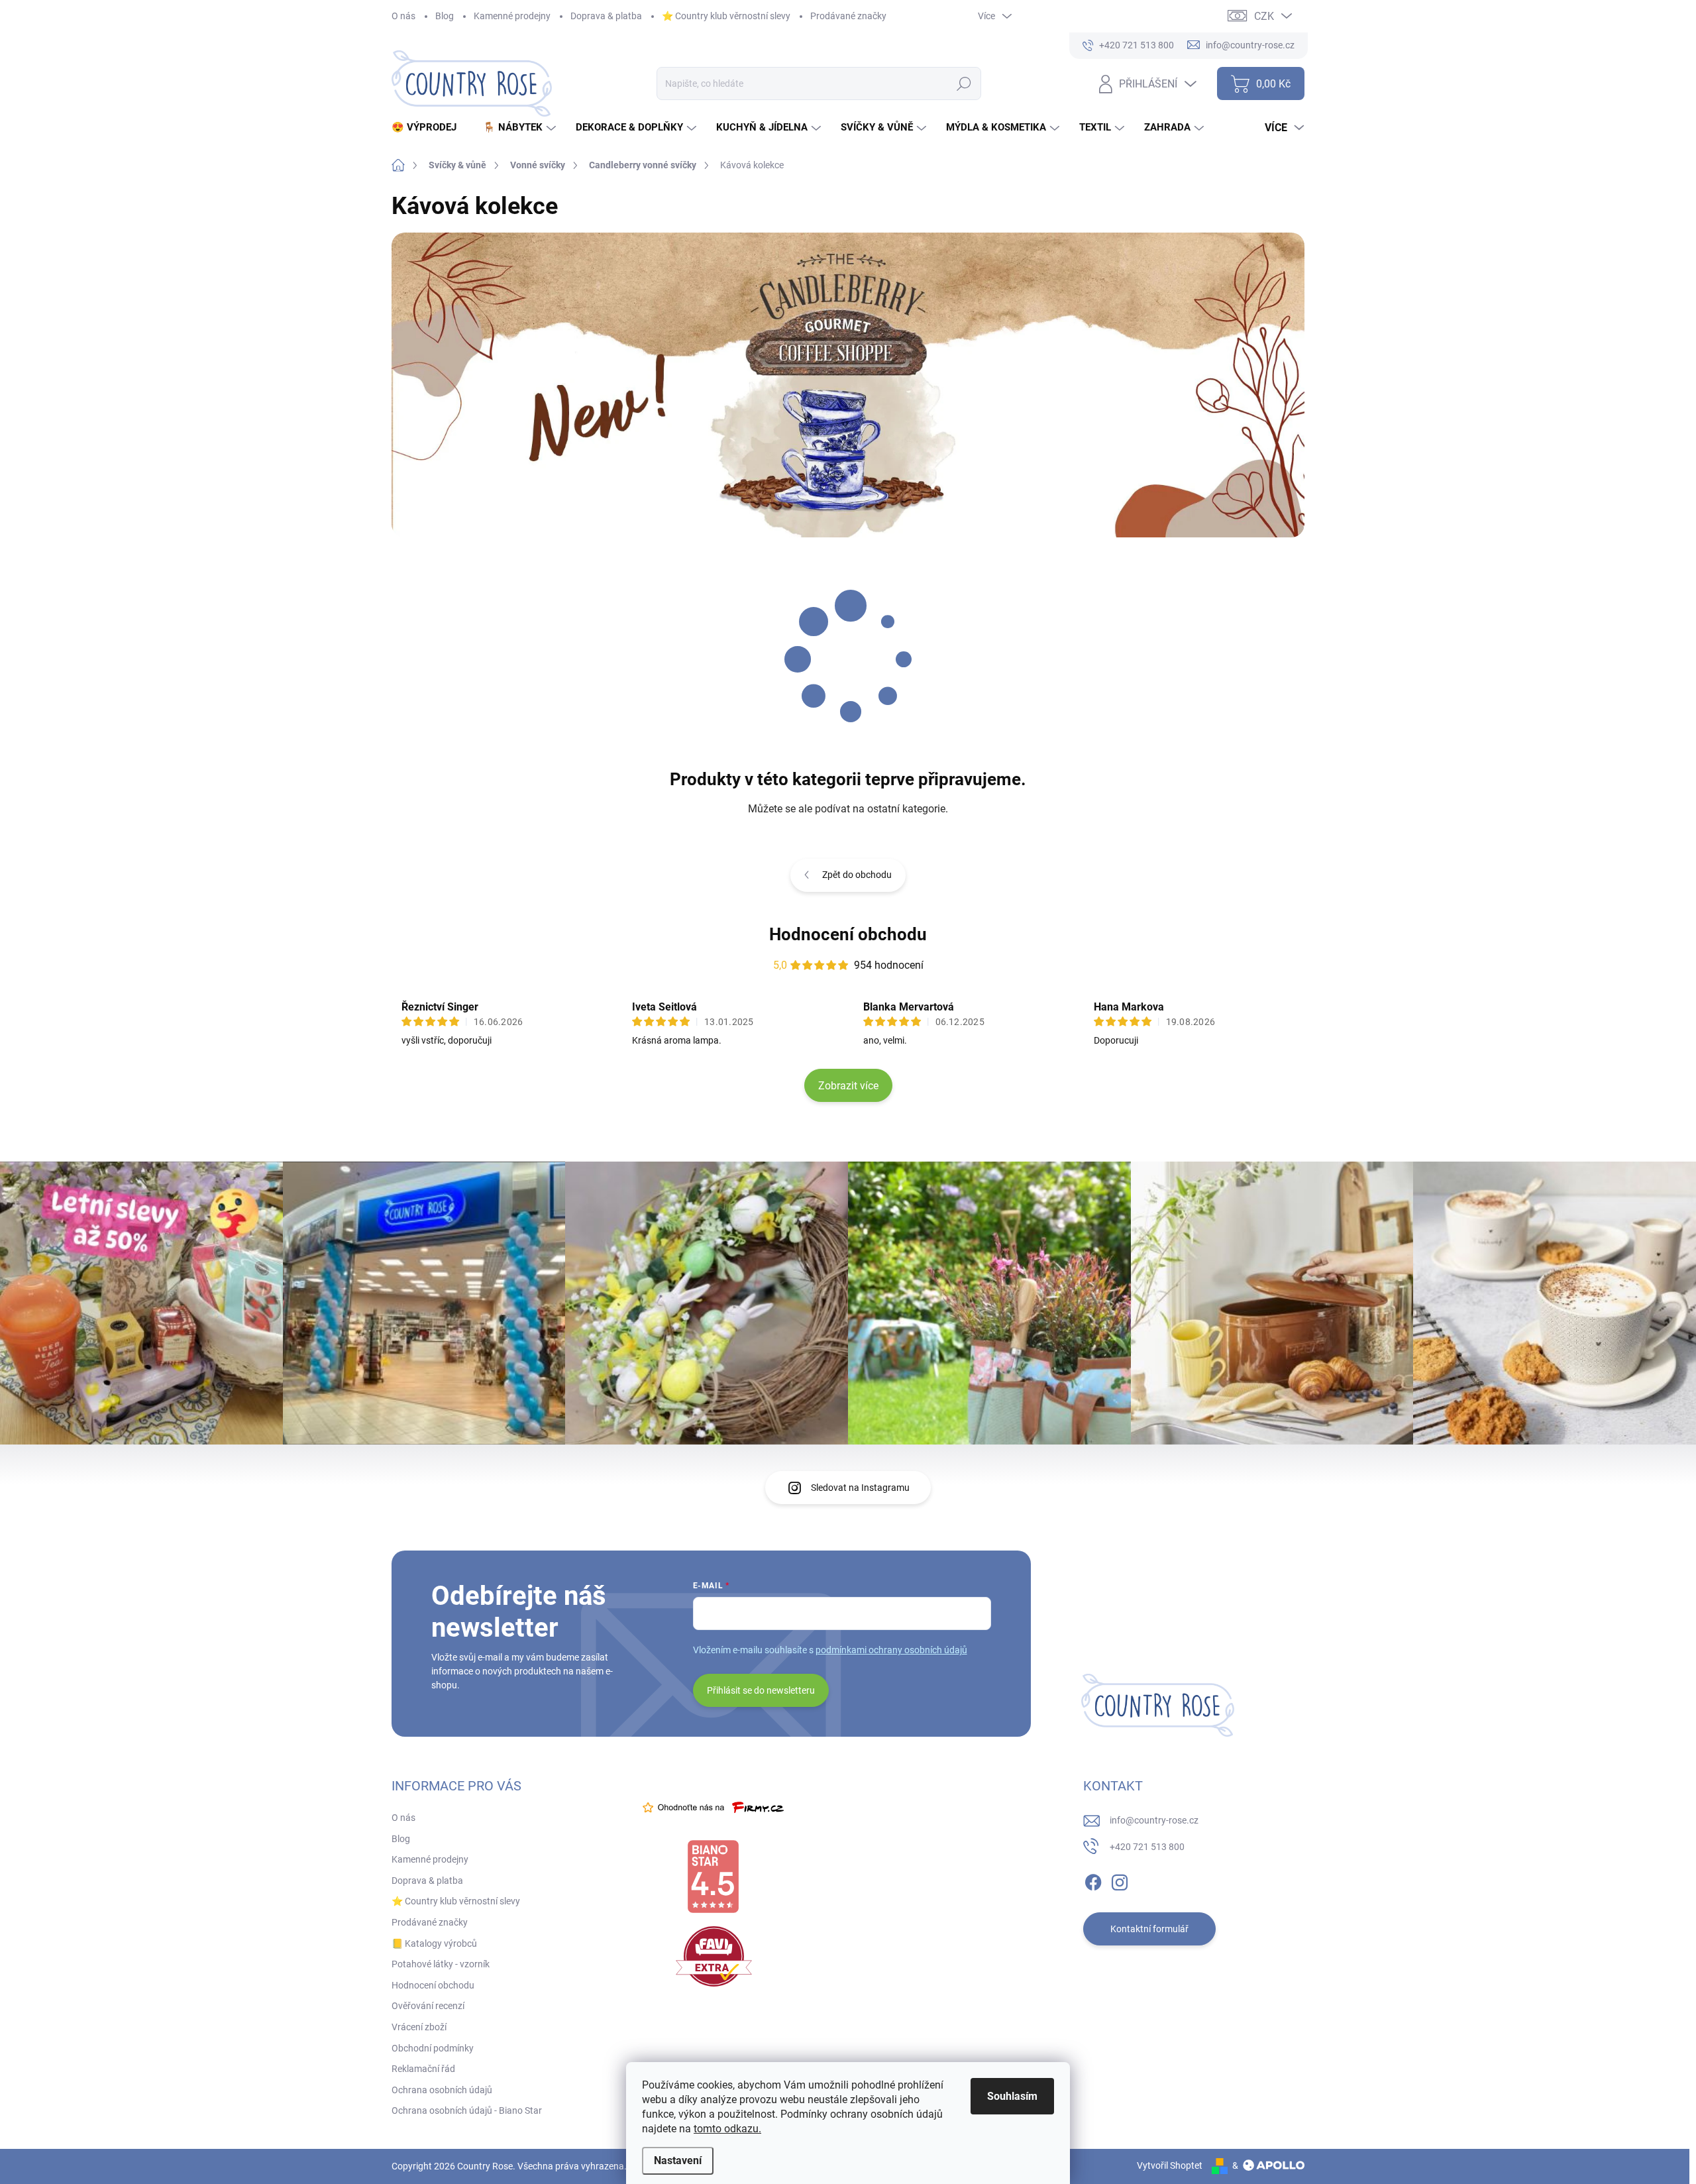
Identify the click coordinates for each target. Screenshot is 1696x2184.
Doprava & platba (606, 16)
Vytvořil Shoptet (1170, 2165)
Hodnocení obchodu (848, 934)
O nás (403, 16)
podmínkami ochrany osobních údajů (891, 1650)
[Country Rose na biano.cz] (713, 1877)
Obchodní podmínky (433, 2048)
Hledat (964, 83)
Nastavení (678, 2160)
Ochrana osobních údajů (442, 2090)
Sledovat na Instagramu (860, 1488)
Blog (445, 16)
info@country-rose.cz (1154, 1820)
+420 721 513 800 (1147, 1847)
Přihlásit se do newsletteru (761, 1690)
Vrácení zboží (419, 2027)
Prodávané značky (848, 16)
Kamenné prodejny (512, 16)
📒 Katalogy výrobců (434, 1943)
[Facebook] (1093, 1880)
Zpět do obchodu (857, 875)
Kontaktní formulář (1149, 1929)
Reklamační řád (423, 2069)
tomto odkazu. (727, 2129)
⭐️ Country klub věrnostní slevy (726, 16)
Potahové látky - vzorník (441, 1964)
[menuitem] (429, 128)
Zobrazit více (848, 1086)
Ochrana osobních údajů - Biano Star (467, 2110)
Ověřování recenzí (428, 2006)
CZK (1264, 16)
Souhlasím (1012, 2096)
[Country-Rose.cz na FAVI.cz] (714, 1956)
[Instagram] (1120, 1880)
